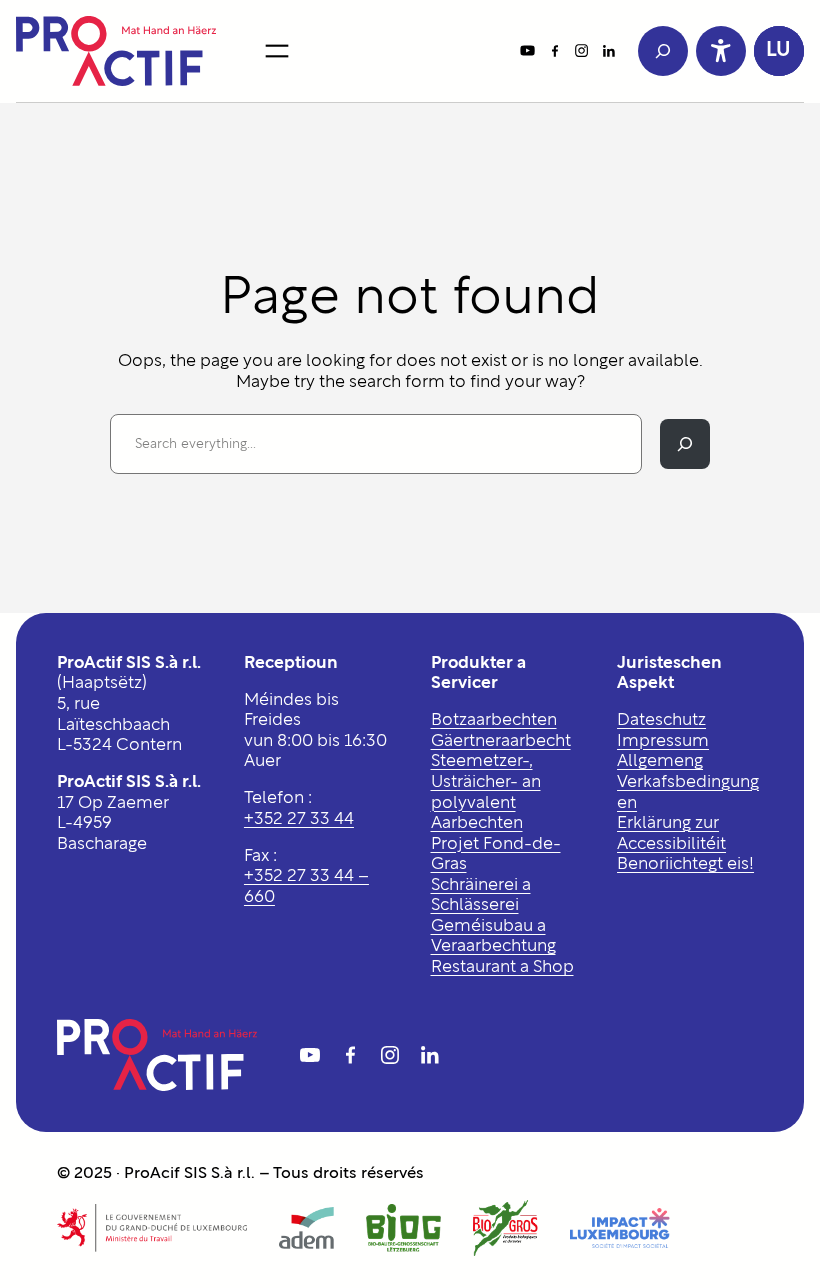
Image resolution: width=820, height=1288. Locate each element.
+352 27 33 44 (299, 819)
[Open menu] (277, 51)
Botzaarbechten (494, 720)
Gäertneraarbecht (501, 741)
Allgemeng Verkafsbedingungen (688, 782)
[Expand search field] (663, 51)
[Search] (685, 444)
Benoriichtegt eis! (685, 864)
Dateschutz (661, 720)
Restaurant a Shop (502, 967)
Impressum (663, 741)
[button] (779, 51)
